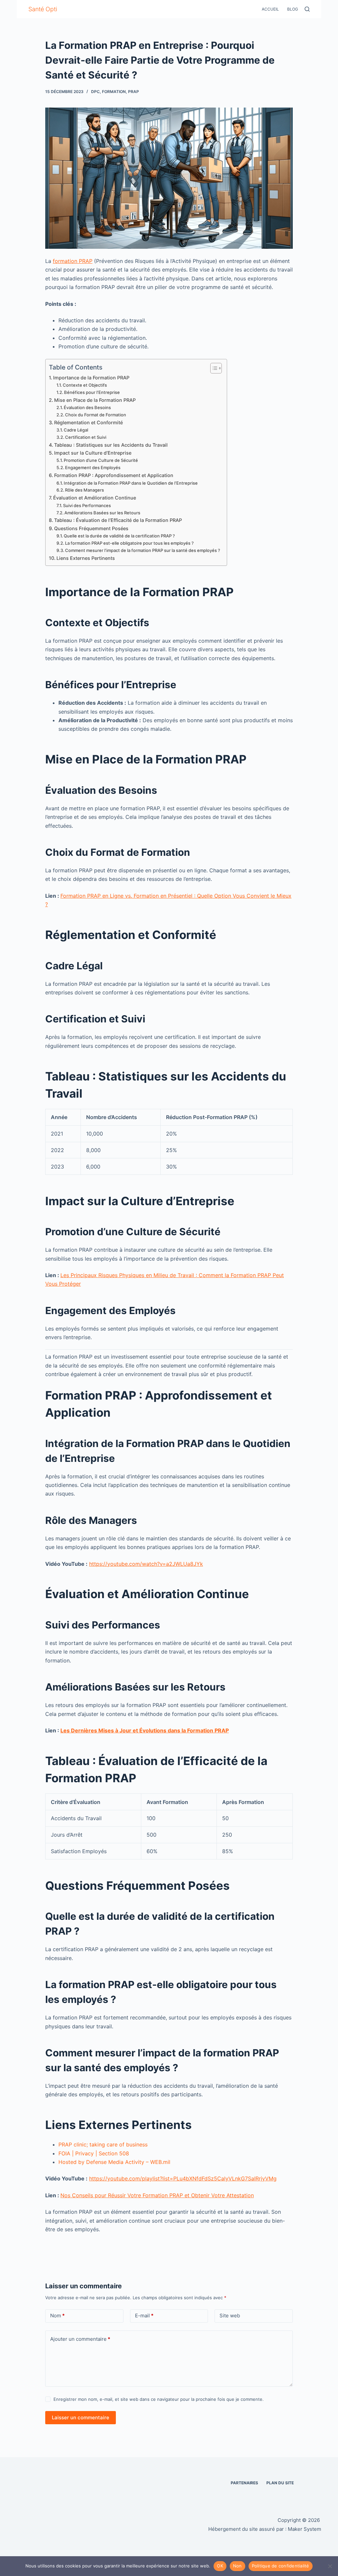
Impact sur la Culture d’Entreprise (93, 453)
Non (237, 2566)
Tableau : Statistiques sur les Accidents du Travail (111, 445)
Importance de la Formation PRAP (91, 378)
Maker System (304, 2529)
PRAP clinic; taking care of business (103, 2144)
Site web (230, 2316)
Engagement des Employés (93, 467)
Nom (57, 2316)
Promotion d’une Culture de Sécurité (101, 460)
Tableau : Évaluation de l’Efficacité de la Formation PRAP (118, 520)
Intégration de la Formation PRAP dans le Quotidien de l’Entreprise (131, 483)
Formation (114, 92)
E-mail (144, 2316)
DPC (95, 92)
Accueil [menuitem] (270, 9)
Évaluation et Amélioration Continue (95, 498)
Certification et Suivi (86, 437)
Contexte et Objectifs (85, 385)
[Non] (330, 2566)
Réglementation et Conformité (88, 422)
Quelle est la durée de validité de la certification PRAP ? (119, 536)
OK (220, 2566)
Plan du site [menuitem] (280, 2483)
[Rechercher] (307, 9)
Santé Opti (43, 9)
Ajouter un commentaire (80, 2339)
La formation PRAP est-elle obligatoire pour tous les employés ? (129, 543)
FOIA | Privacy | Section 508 (94, 2153)
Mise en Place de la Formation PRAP (95, 400)
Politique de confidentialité (281, 2566)
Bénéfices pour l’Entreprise (92, 392)
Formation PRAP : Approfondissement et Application (114, 475)
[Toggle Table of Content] (213, 368)
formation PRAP (73, 261)
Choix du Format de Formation (96, 415)
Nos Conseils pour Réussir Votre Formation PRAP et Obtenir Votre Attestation (157, 2195)
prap (134, 92)
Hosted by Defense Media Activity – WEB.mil (114, 2162)
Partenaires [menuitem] (244, 2483)
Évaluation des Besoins (87, 407)
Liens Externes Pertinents (86, 558)
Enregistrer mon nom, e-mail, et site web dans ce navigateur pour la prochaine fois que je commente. (159, 2399)
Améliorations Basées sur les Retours (102, 513)
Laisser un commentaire (81, 2417)
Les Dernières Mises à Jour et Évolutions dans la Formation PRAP (145, 1730)
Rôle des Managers (84, 490)
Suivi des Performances (87, 505)
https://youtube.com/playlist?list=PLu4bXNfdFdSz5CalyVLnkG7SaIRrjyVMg (183, 2178)
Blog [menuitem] (293, 9)
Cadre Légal (76, 430)
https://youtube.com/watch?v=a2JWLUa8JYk (146, 1564)
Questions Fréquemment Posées (91, 528)
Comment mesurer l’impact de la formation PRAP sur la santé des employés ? (143, 550)
